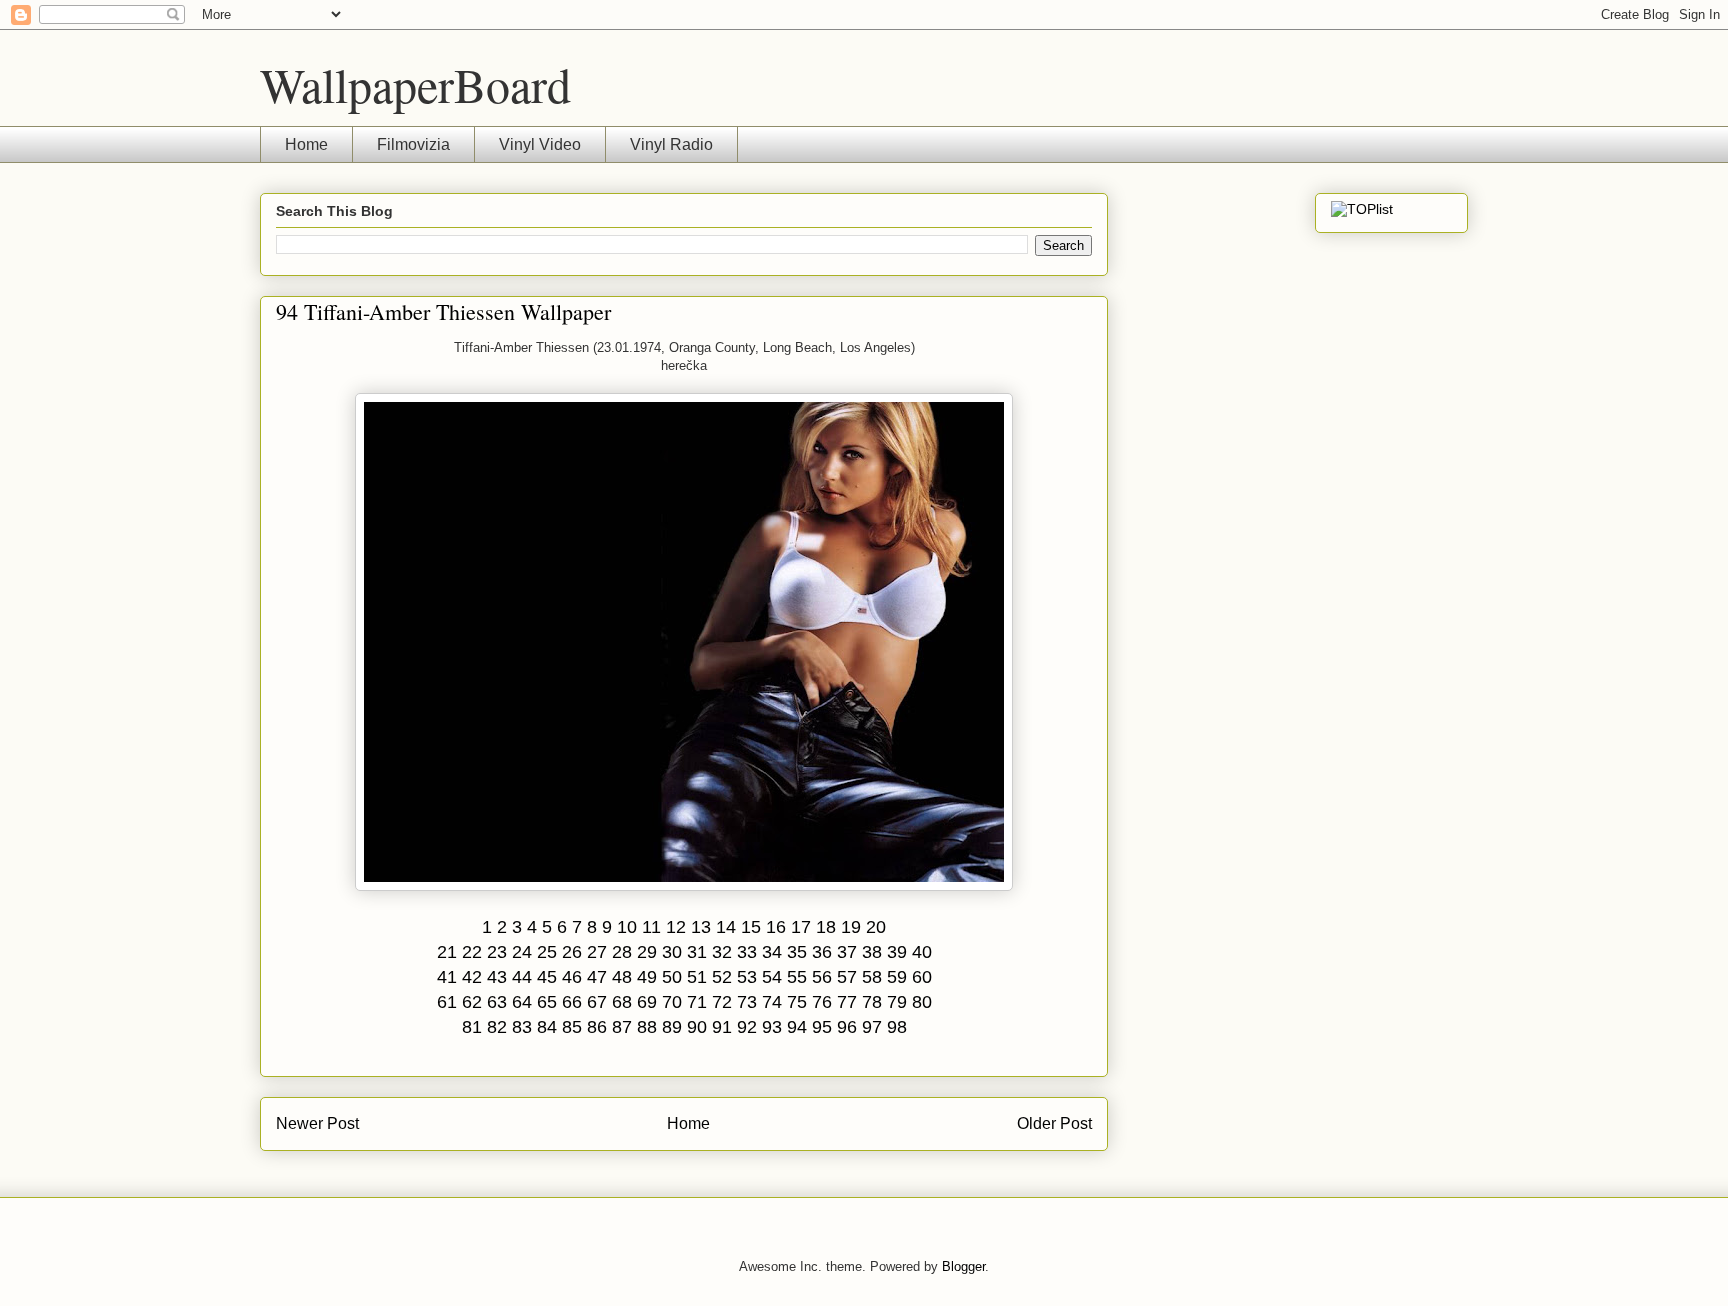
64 (522, 1002)
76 (822, 1002)
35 (797, 952)
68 (622, 1002)
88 (647, 1027)
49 (647, 977)
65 (547, 1002)
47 (597, 977)
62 (472, 1002)
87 (622, 1027)
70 (672, 1002)
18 (826, 927)
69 (647, 1002)
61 (447, 1002)
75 (797, 1002)
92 (747, 1027)
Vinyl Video (540, 144)
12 (676, 927)
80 (922, 1002)
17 (801, 927)
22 (472, 952)
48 (622, 977)
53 (747, 977)
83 (522, 1027)
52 (722, 977)
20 (876, 927)
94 (797, 1027)
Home (306, 144)
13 (701, 927)
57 (847, 977)
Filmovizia (413, 144)
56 (822, 977)
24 (522, 952)
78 (872, 1002)
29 (647, 952)
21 (447, 952)
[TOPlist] (1362, 209)
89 (672, 1027)
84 (547, 1027)
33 (747, 952)
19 (851, 927)
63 (497, 1002)
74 (772, 1002)
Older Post (1054, 1123)
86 (597, 1027)
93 (772, 1027)
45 (547, 977)
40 (922, 952)
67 (597, 1002)
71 (697, 1002)
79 (897, 1002)
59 (897, 977)
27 (597, 952)
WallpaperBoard (415, 84)
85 (572, 1027)
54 (772, 977)
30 (672, 952)
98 (897, 1027)
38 (872, 952)
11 (651, 927)
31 (697, 952)
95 (822, 1027)
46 (572, 977)
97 (872, 1027)
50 (672, 977)
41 (447, 977)
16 (776, 927)
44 (522, 977)
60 (922, 977)
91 (722, 1027)
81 (472, 1027)
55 (797, 977)
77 (847, 1002)
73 (747, 1002)
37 (847, 952)
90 (697, 1027)
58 (872, 977)
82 (497, 1027)
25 (547, 952)
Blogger (963, 1266)
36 (822, 952)
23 (497, 952)
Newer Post (317, 1123)
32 (722, 952)
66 (572, 1002)
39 (897, 952)
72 (722, 1002)
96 (847, 1027)
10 (627, 927)
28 (622, 952)
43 (497, 977)
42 (472, 977)
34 (772, 952)
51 (697, 977)
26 (572, 952)
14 (726, 927)
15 (751, 927)
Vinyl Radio (671, 144)
